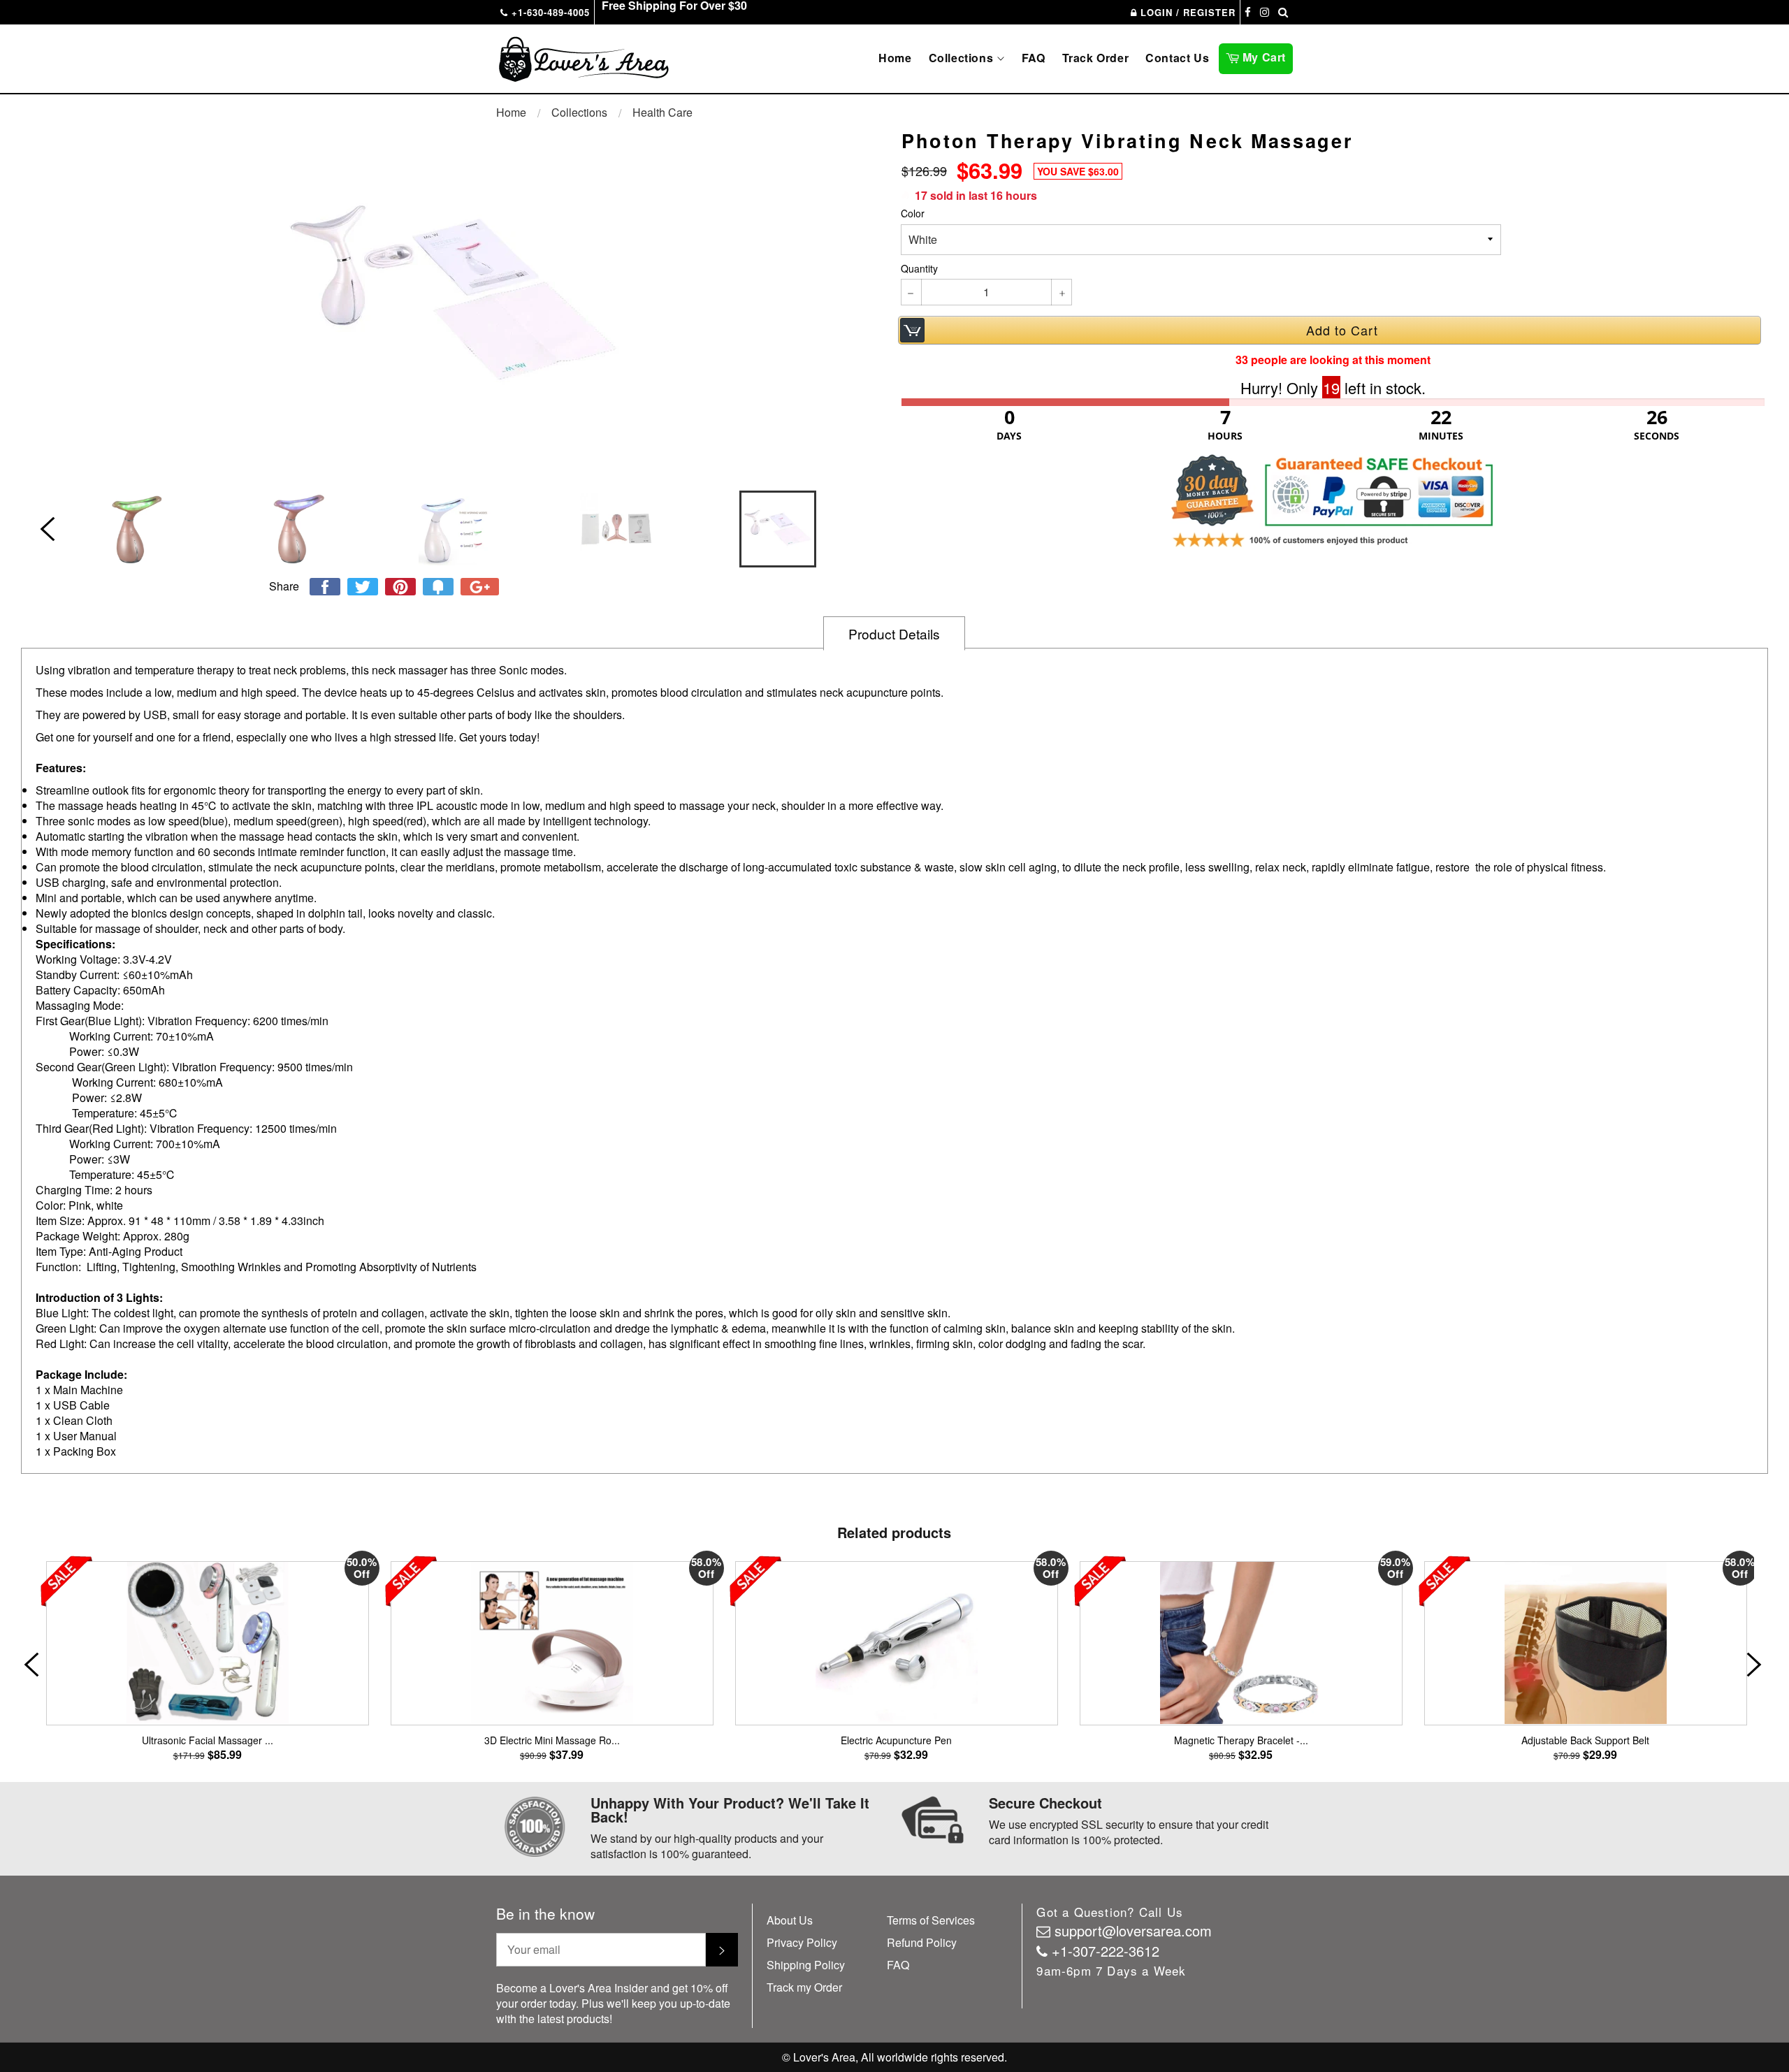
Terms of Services (931, 1920)
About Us (790, 1920)
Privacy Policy (802, 1942)
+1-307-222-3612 (1106, 1951)
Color (913, 213)
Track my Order (804, 1987)
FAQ (1034, 58)
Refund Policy (922, 1942)
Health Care (662, 112)
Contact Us (1177, 58)
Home (895, 58)
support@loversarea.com (1133, 1930)
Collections (963, 58)
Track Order (1096, 58)
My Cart (1266, 56)
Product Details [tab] (894, 633)
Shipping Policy (806, 1965)
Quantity (919, 269)
